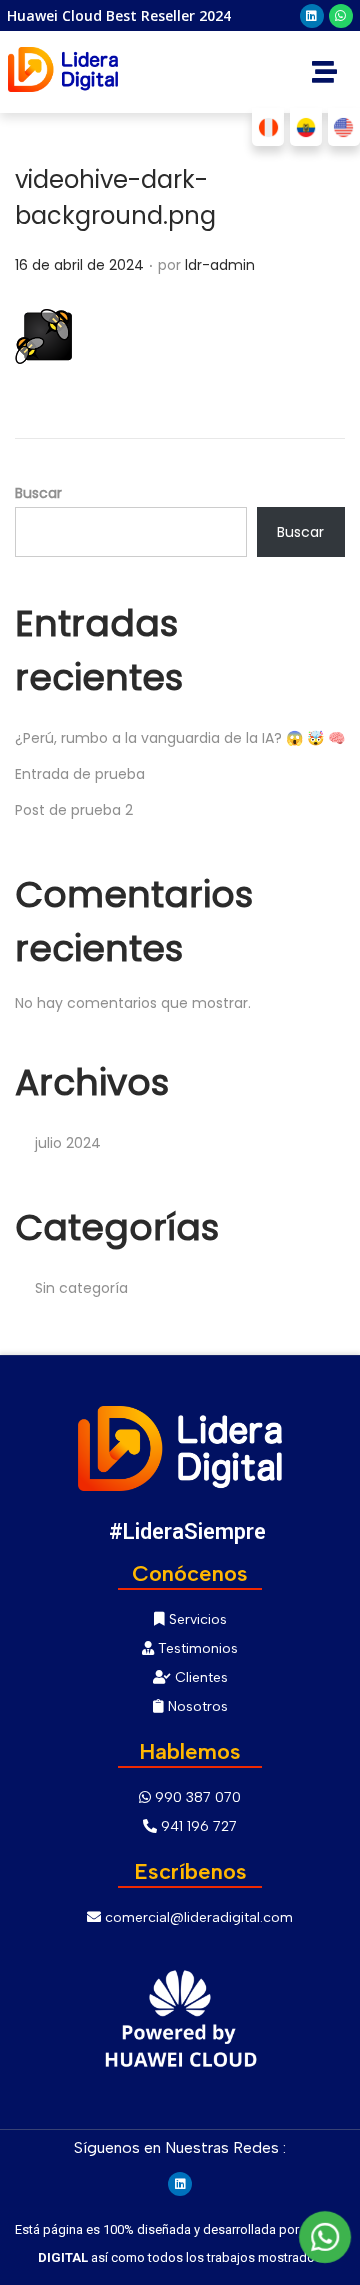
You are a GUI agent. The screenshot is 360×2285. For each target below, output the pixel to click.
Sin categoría (81, 1288)
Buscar (38, 493)
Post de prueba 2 (74, 810)
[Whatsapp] (341, 16)
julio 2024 (68, 1143)
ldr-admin (220, 265)
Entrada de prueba (80, 774)
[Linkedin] (312, 16)
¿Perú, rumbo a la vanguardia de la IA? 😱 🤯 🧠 (180, 738)
